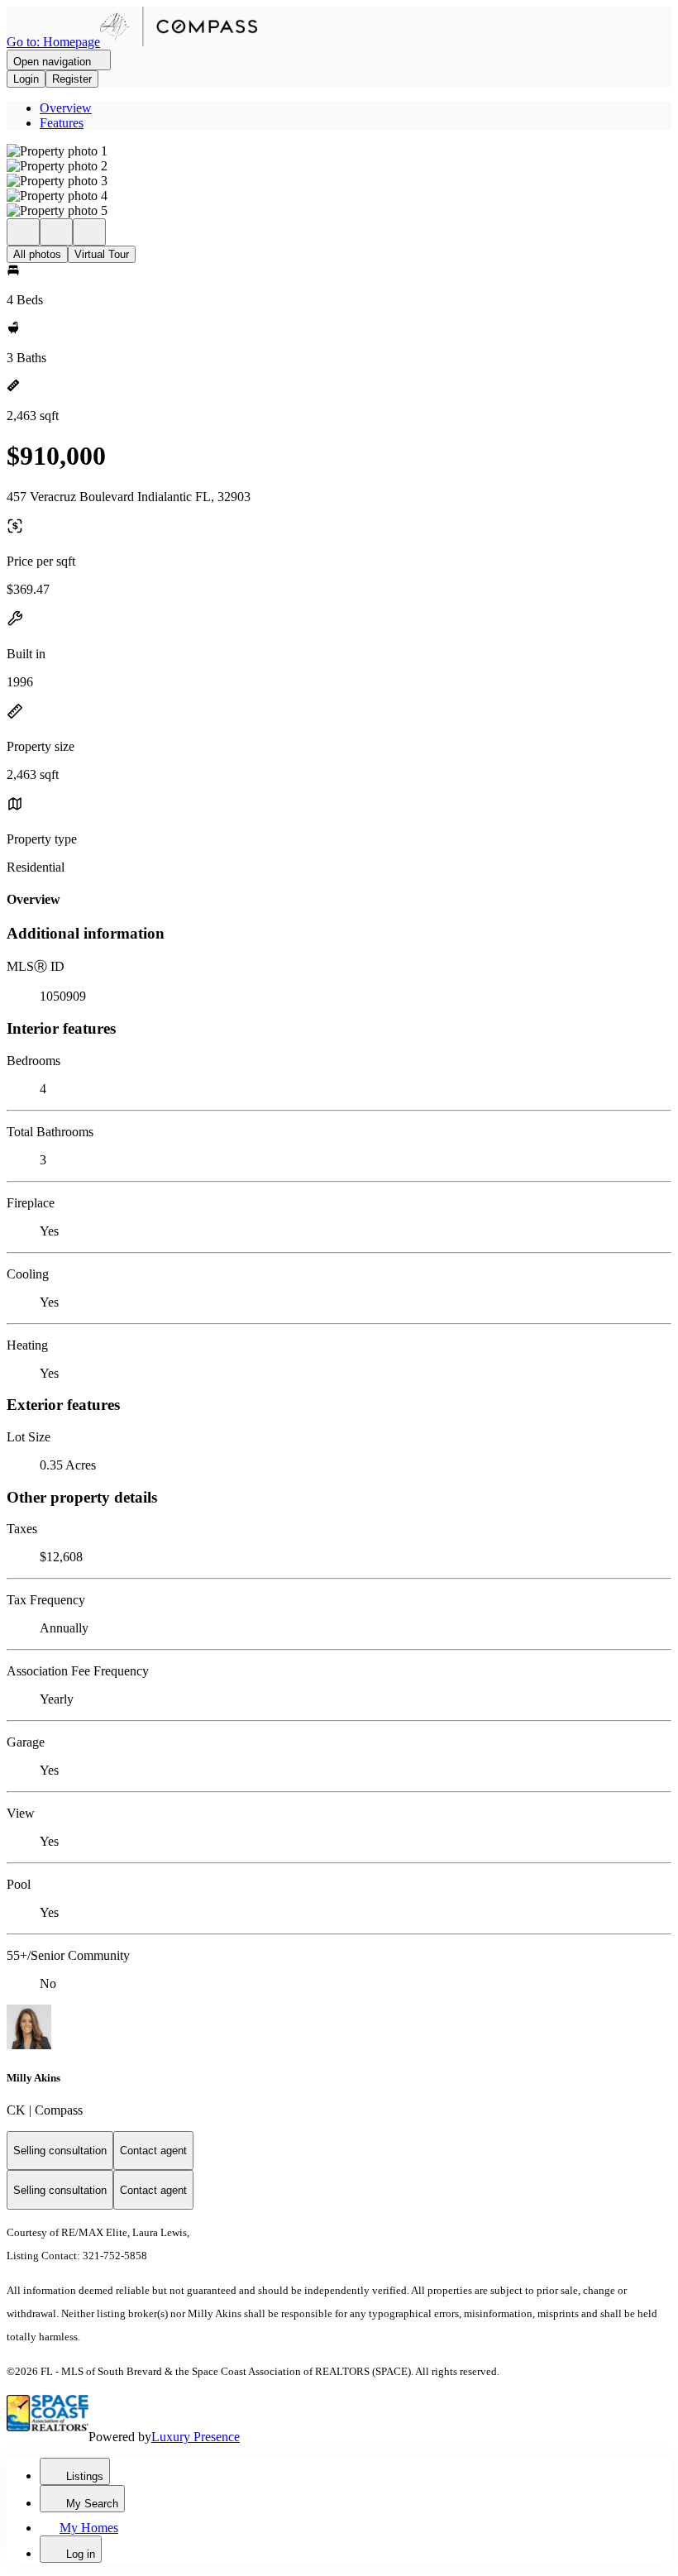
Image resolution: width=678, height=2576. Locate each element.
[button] (339, 151)
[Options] (23, 232)
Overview (66, 108)
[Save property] (56, 232)
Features (62, 123)
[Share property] (89, 232)
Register (72, 79)
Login (26, 79)
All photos (37, 254)
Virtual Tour (102, 254)
